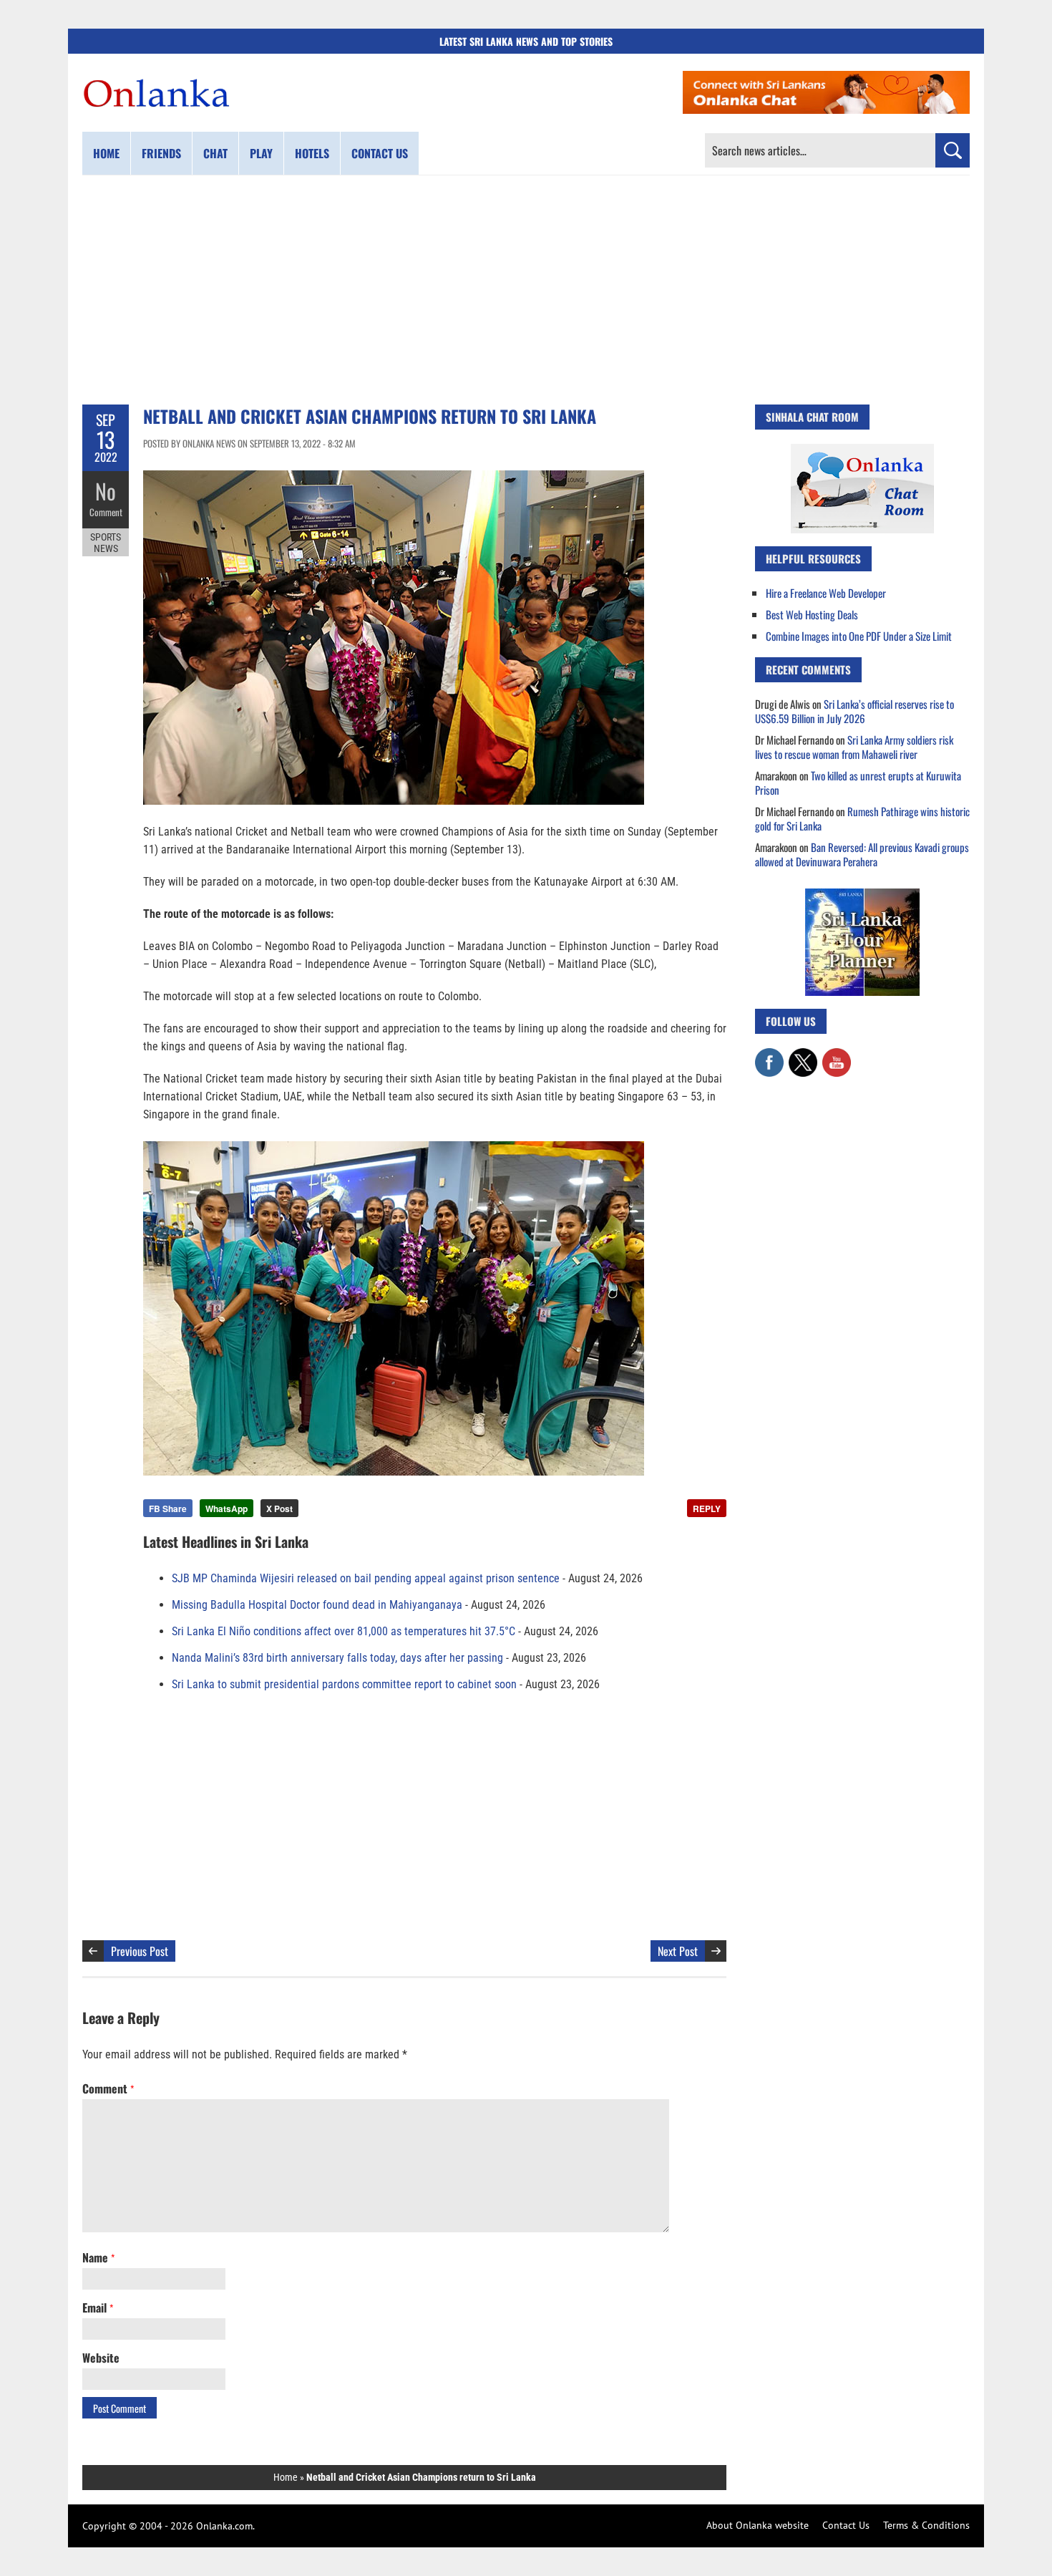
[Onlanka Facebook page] (769, 1055)
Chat (215, 153)
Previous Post (140, 1951)
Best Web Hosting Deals (812, 614)
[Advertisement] (526, 290)
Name (98, 2257)
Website (101, 2358)
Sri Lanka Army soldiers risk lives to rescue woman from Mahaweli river (854, 747)
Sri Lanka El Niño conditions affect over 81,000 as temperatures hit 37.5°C (344, 1631)
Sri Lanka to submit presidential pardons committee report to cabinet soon (344, 1684)
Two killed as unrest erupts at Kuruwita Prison (858, 783)
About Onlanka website (758, 2525)
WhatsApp (227, 1509)
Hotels (312, 153)
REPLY (707, 1509)
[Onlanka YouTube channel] (837, 1055)
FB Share (168, 1509)
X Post (279, 1509)
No (106, 491)
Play (261, 153)
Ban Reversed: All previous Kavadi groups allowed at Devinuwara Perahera (862, 854)
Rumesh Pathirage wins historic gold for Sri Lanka (862, 818)
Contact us (380, 153)
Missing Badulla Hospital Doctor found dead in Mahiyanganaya (317, 1605)
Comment (106, 512)
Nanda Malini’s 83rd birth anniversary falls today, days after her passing (337, 1658)
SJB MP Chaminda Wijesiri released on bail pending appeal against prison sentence (366, 1578)
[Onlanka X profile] (803, 1055)
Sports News (106, 543)
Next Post (678, 1951)
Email (98, 2308)
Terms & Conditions (926, 2525)
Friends (161, 153)
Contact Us (846, 2525)
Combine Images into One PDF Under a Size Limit (859, 636)
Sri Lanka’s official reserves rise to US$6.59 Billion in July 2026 (854, 711)
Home (106, 153)
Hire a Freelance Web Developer (826, 593)
